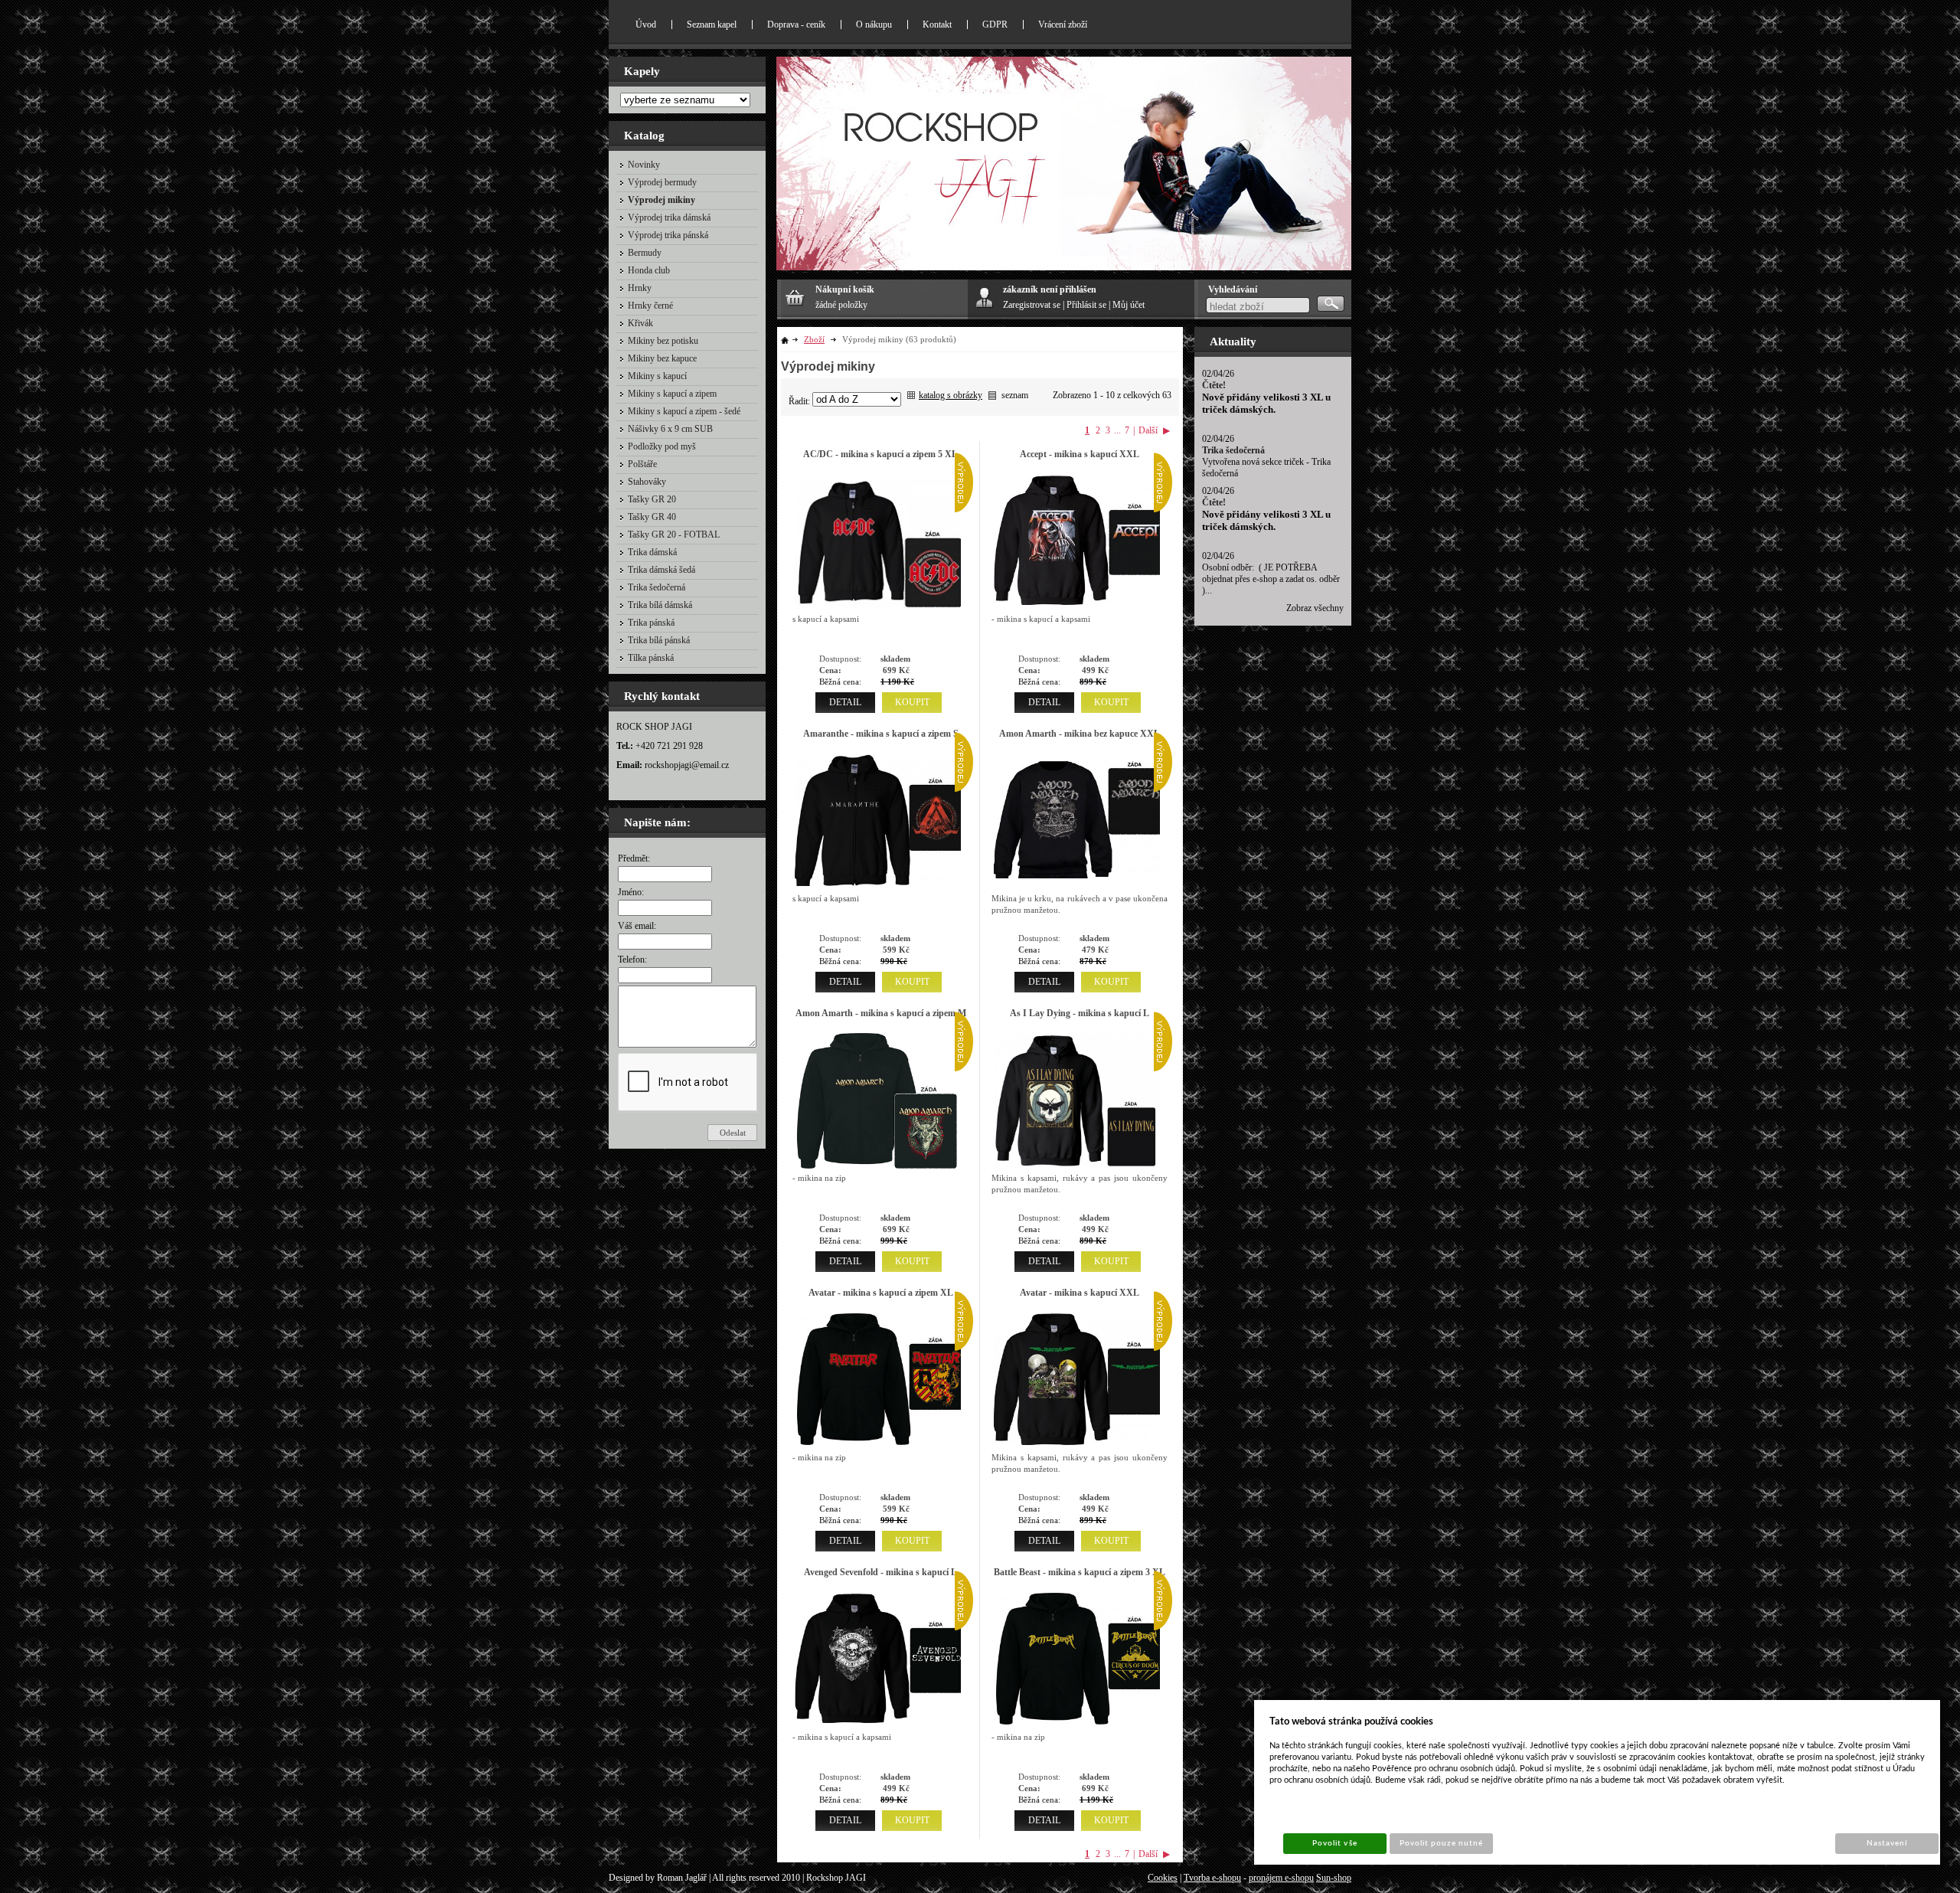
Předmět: (634, 858)
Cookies (1163, 1878)
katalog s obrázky (951, 395)
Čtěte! (1214, 385)
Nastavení (1887, 1843)
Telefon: (632, 960)
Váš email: (637, 926)
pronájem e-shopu (1281, 1878)
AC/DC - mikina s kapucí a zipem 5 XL (880, 454)
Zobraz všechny (1315, 608)
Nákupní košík (845, 289)
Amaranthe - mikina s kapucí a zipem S (881, 734)
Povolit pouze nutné (1442, 1843)
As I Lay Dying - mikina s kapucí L (1080, 1013)
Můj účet (1129, 305)
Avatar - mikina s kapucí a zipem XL (881, 1293)
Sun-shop (1334, 1878)
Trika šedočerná (1233, 450)
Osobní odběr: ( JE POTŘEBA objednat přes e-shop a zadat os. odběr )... (1271, 579)
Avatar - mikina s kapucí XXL (1080, 1293)
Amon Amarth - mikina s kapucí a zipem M (881, 1013)
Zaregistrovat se (1032, 305)
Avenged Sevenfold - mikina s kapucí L (880, 1572)
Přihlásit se (1086, 305)
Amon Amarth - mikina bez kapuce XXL (1080, 734)
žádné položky (841, 305)
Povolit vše (1334, 1843)
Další (1148, 430)
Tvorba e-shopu (1212, 1878)
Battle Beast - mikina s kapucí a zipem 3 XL (1080, 1572)
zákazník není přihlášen (1050, 289)
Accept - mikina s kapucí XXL (1080, 454)
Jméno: (631, 892)
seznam (1015, 395)
